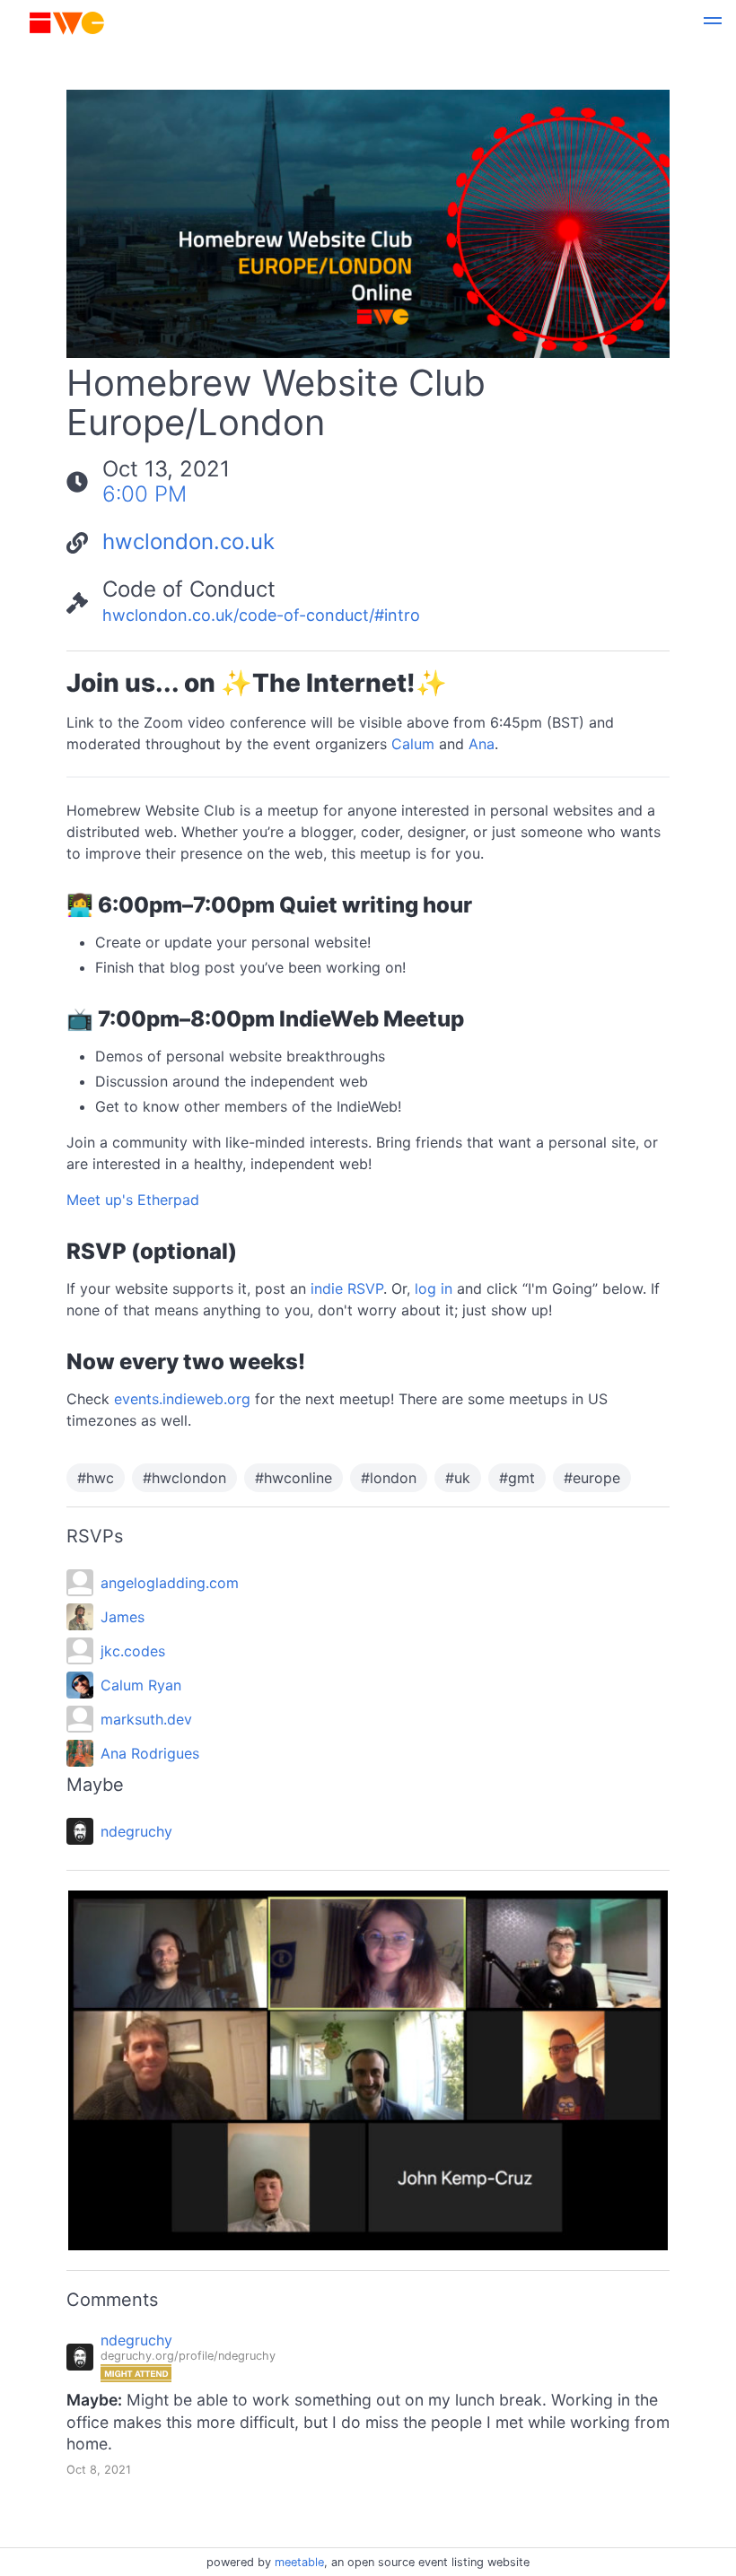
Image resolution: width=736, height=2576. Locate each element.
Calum (413, 744)
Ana (482, 744)
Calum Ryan (141, 1685)
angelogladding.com (170, 1583)
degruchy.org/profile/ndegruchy (188, 2356)
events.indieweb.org (182, 1399)
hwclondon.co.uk (188, 541)
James (123, 1617)
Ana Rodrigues (150, 1753)
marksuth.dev (146, 1719)
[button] (713, 23)
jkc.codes (133, 1651)
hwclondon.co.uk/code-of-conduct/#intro (261, 615)
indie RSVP (347, 1288)
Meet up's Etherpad (133, 1200)
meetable (299, 2562)
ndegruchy (136, 1831)
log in (434, 1288)
